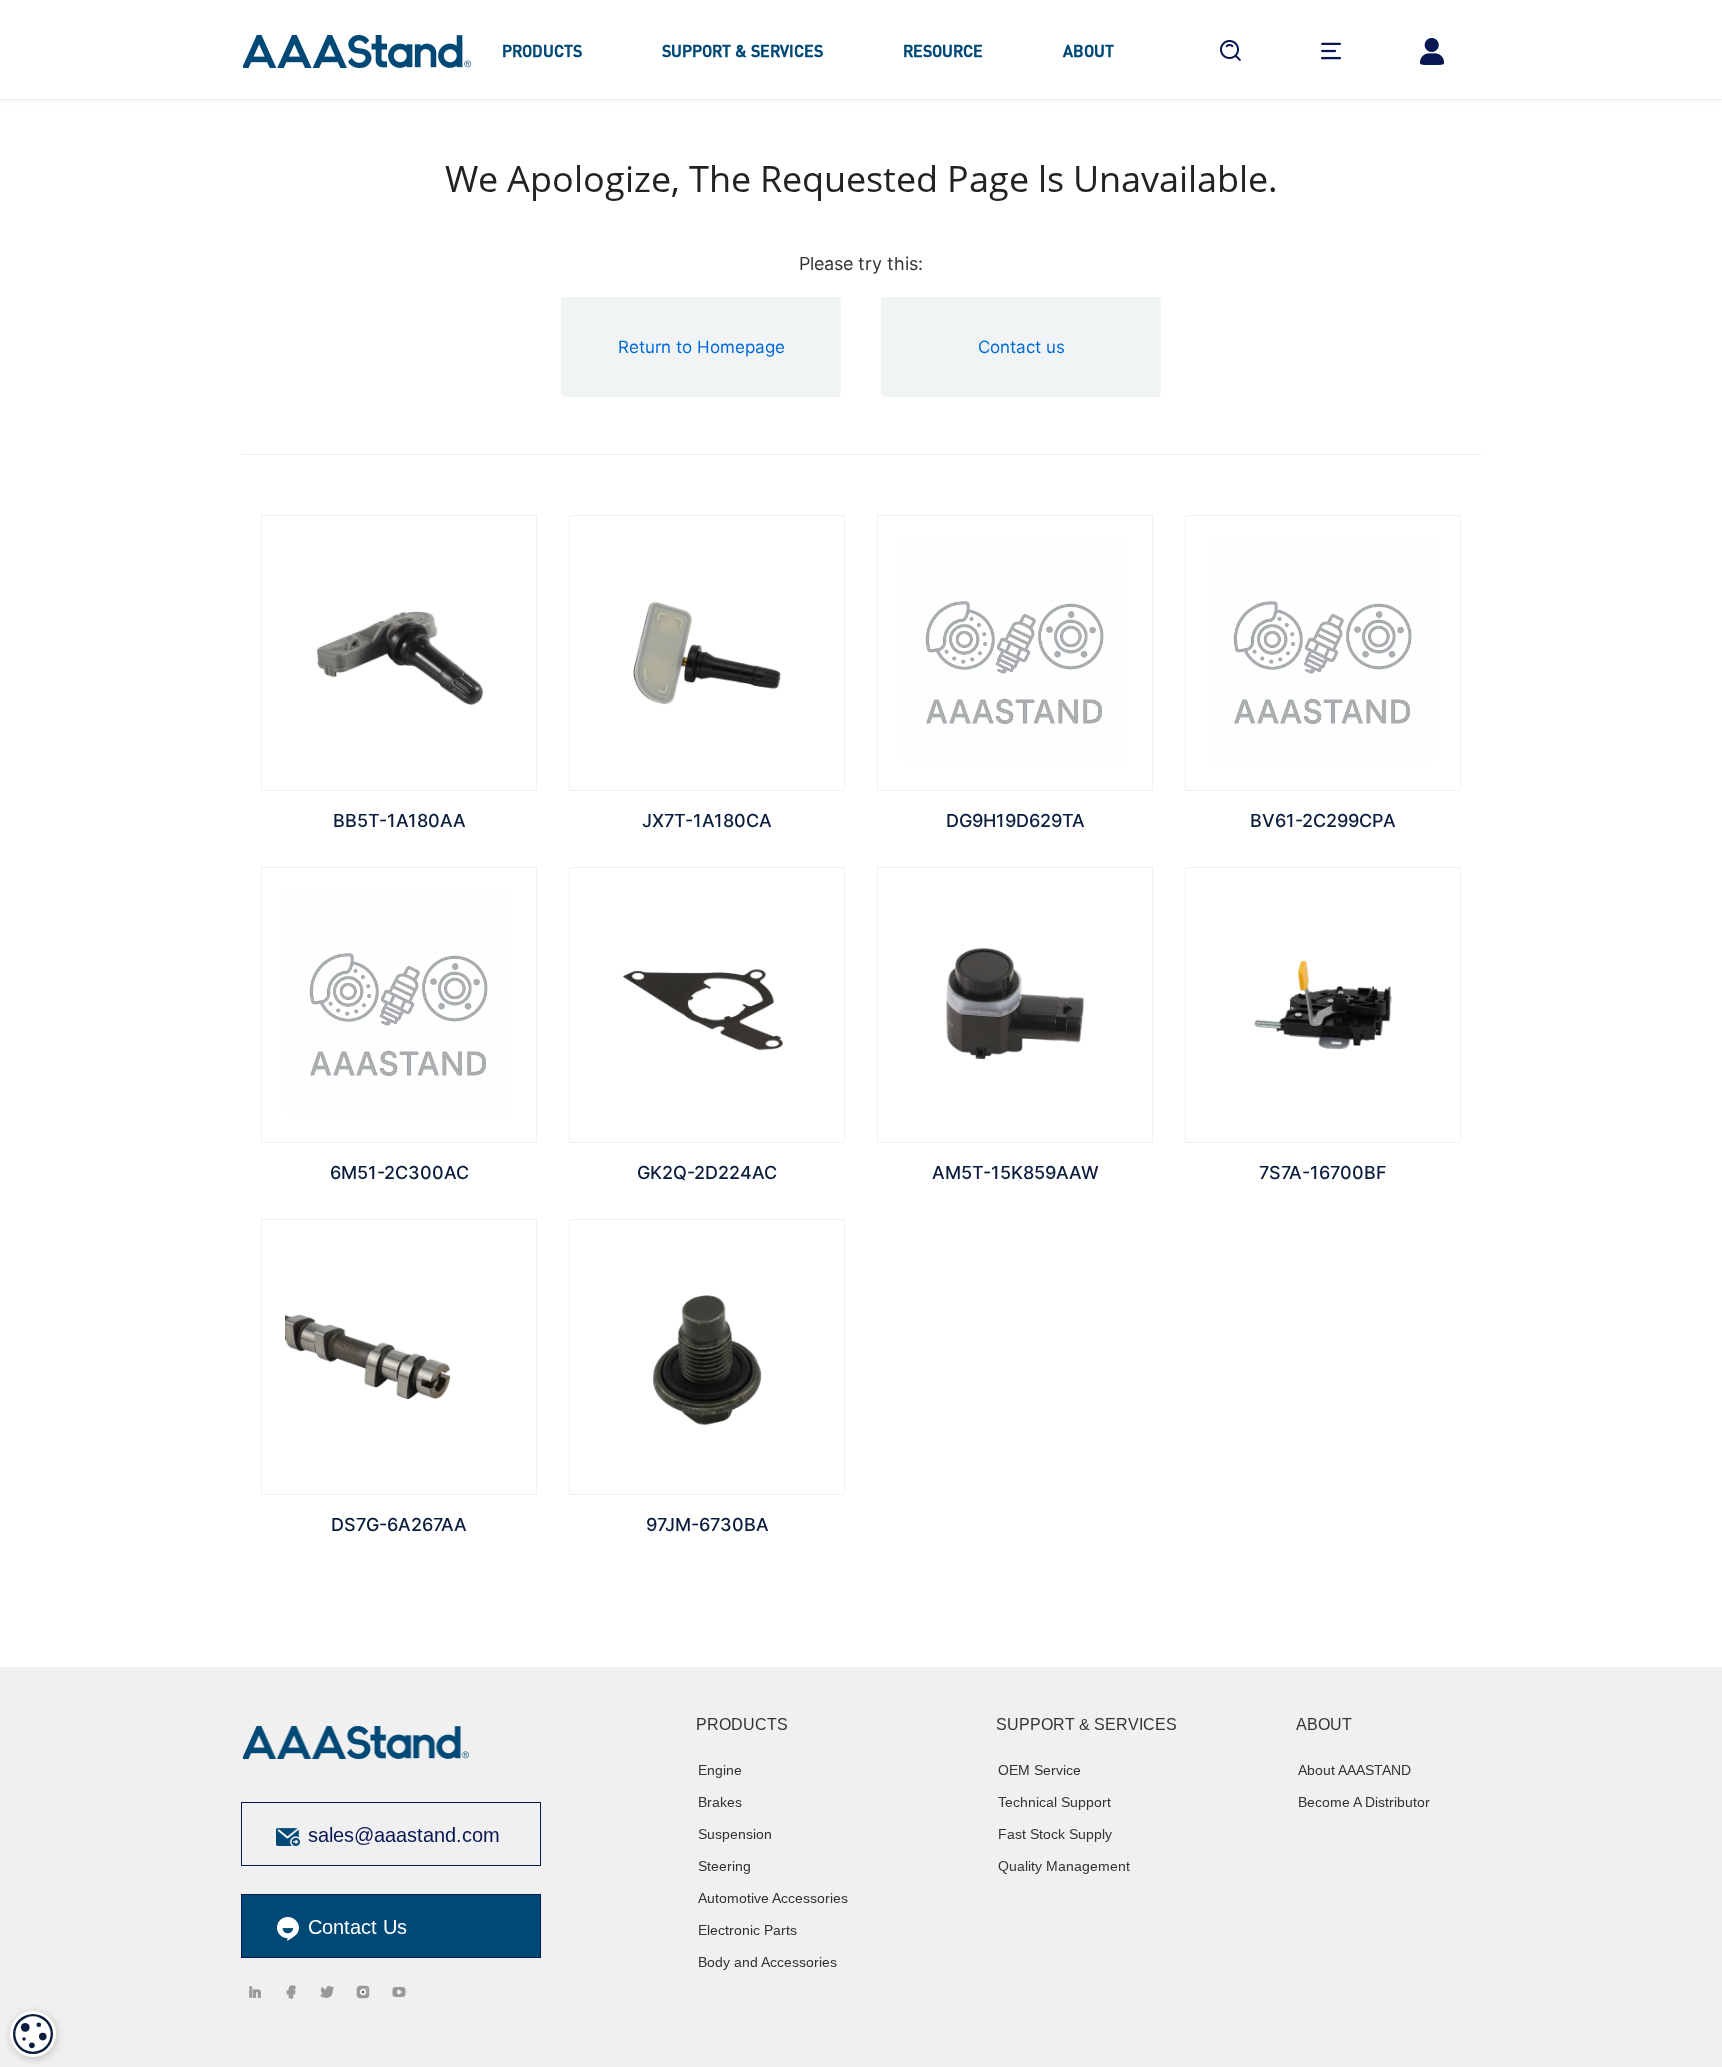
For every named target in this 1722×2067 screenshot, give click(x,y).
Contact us (1021, 347)
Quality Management (1064, 1866)
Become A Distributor (1364, 1802)
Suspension (735, 1834)
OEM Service (1039, 1770)
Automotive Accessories (773, 1898)
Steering (724, 1866)
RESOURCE (943, 50)
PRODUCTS (542, 50)
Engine (720, 1770)
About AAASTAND (1354, 1770)
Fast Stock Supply (1055, 1834)
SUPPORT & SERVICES (742, 50)
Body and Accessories (767, 1962)
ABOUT (1088, 50)
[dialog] (33, 2034)
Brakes (720, 1802)
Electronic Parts (747, 1930)
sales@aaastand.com (404, 1835)
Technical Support (1054, 1802)
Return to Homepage (701, 347)
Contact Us (354, 1927)
